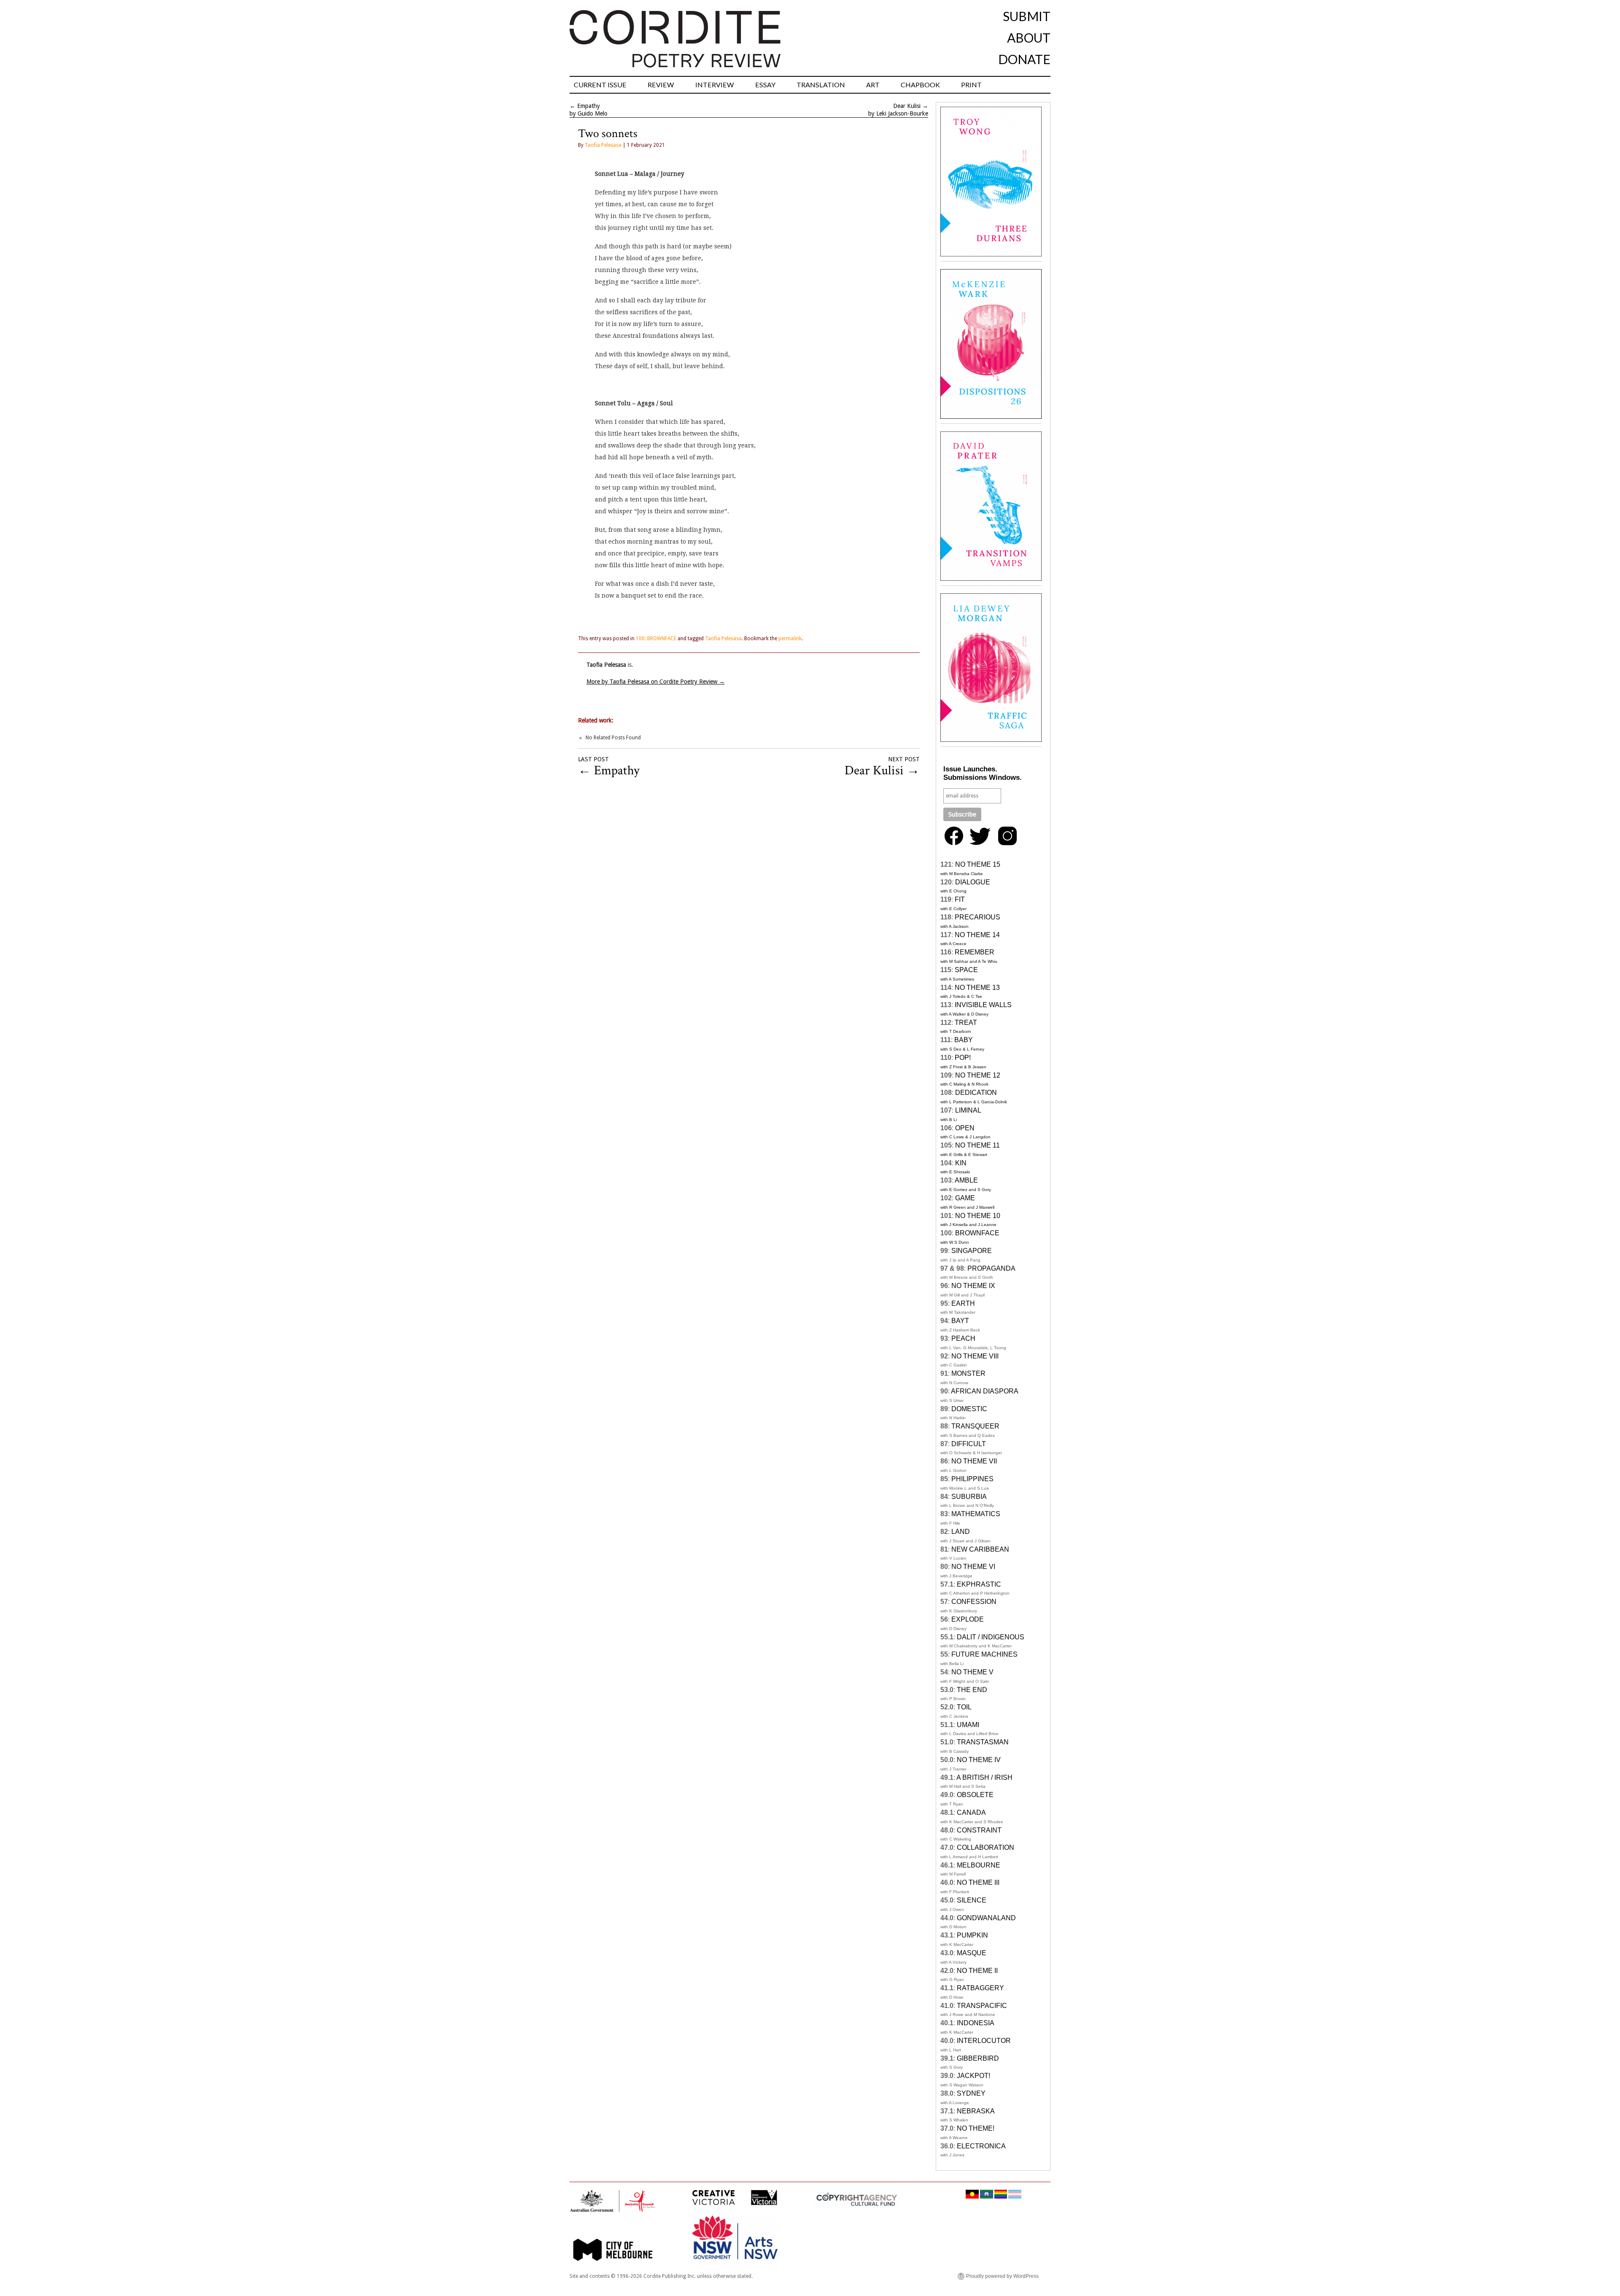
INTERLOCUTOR (984, 2041)
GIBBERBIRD (978, 2058)
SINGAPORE (972, 1251)
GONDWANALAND (986, 1918)
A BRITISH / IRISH (984, 1777)
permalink (790, 639)
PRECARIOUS (977, 917)
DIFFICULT (969, 1444)
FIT (960, 899)
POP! (963, 1058)
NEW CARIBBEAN (980, 1549)
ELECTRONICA (981, 2146)
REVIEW (661, 85)
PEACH (963, 1338)
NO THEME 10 (978, 1216)
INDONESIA (976, 2023)
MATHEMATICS (976, 1514)
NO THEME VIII (975, 1356)
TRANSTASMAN (983, 1742)
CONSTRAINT (979, 1830)
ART (873, 85)
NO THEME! (976, 2128)
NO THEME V (972, 1672)
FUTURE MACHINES (984, 1654)
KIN (961, 1163)
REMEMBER (975, 952)
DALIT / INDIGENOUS (991, 1637)
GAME (965, 1198)
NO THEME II (977, 1971)
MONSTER (968, 1373)
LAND (961, 1532)
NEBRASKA (976, 2111)
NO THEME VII (974, 1461)
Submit (1027, 16)
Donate (1024, 59)
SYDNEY (971, 2093)
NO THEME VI (973, 1567)
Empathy (589, 106)
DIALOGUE (973, 882)
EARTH (963, 1303)
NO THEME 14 (977, 935)
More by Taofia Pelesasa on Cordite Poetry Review (656, 682)
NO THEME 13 (977, 988)
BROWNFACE (977, 1233)
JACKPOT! (973, 2076)
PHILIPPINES (972, 1479)
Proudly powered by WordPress (1002, 2276)
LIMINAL (968, 1110)
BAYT (960, 1321)
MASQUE (972, 1953)
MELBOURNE (979, 1865)
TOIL (964, 1707)
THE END (972, 1690)
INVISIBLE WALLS (983, 1005)
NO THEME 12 (978, 1075)
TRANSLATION (821, 85)
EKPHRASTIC (979, 1584)
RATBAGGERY (980, 1988)
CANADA (971, 1812)
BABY (964, 1040)
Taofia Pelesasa (603, 145)
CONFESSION (974, 1602)
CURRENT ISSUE (600, 85)
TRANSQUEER (975, 1426)
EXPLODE (968, 1619)
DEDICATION (976, 1093)
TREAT (966, 1023)
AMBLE (966, 1180)
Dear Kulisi (907, 106)
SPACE (966, 970)
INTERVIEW (715, 85)
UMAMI (968, 1725)
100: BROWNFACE (656, 639)
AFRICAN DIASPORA (985, 1391)
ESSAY (765, 85)
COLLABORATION (985, 1847)
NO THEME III (978, 1882)
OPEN (965, 1128)
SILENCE (972, 1900)
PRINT (971, 85)
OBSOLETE (975, 1795)
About (1029, 38)
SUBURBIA (969, 1497)
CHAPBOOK (920, 85)
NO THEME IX (973, 1286)
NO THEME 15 (978, 864)
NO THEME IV (979, 1760)
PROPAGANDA (991, 1268)
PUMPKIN (972, 1935)
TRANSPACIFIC (982, 2006)
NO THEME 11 (977, 1145)
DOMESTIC (969, 1409)
